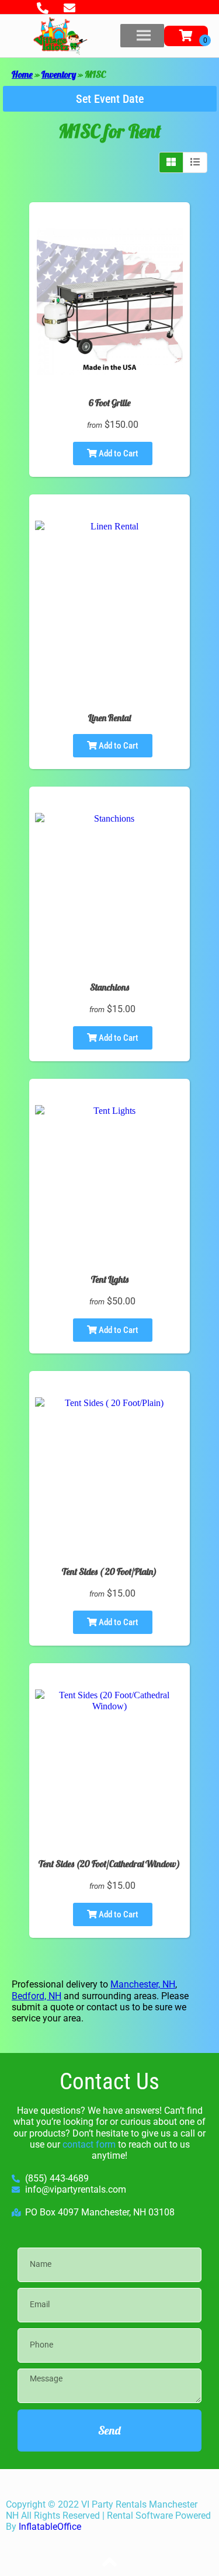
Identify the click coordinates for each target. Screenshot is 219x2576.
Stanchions (109, 987)
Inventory (59, 74)
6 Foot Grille (110, 403)
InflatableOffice (50, 2527)
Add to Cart (118, 453)
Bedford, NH (36, 1996)
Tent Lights (110, 1279)
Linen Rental (109, 718)
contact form (89, 2144)
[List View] (195, 162)
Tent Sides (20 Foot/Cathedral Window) (109, 1864)
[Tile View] (171, 162)
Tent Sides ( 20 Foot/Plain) (109, 1571)
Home (22, 74)
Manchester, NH (143, 1984)
